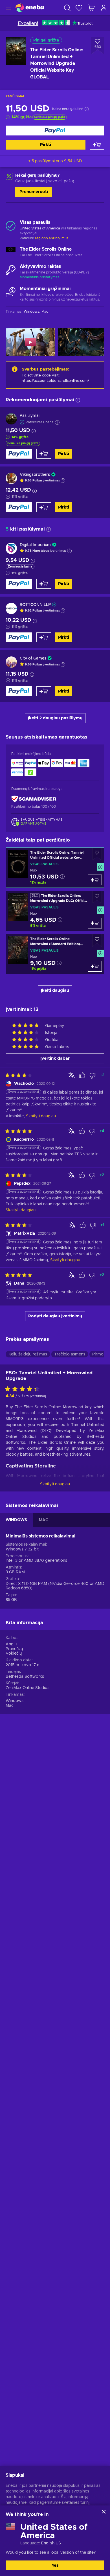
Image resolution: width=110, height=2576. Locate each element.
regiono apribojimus (52, 238)
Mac (10, 1706)
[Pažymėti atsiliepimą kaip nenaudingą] (93, 1075)
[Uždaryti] (104, 2512)
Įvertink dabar (55, 1058)
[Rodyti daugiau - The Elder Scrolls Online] (11, 252)
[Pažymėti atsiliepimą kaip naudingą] (82, 1075)
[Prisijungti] (104, 8)
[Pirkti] (55, 131)
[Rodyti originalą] (72, 1075)
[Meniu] (8, 8)
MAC (44, 1520)
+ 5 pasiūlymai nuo (55, 161)
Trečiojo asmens (70, 1354)
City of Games (33, 658)
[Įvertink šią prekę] (24, 1389)
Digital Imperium (35, 545)
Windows (15, 1701)
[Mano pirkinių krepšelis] (91, 8)
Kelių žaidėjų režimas (28, 1354)
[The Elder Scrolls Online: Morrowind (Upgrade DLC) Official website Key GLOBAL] (55, 911)
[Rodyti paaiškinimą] (63, 481)
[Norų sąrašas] (79, 8)
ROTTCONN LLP (35, 605)
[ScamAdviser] (34, 799)
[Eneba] (30, 8)
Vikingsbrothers (35, 475)
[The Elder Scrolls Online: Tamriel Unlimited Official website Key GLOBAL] (55, 868)
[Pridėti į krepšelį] (97, 145)
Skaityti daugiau (55, 1484)
